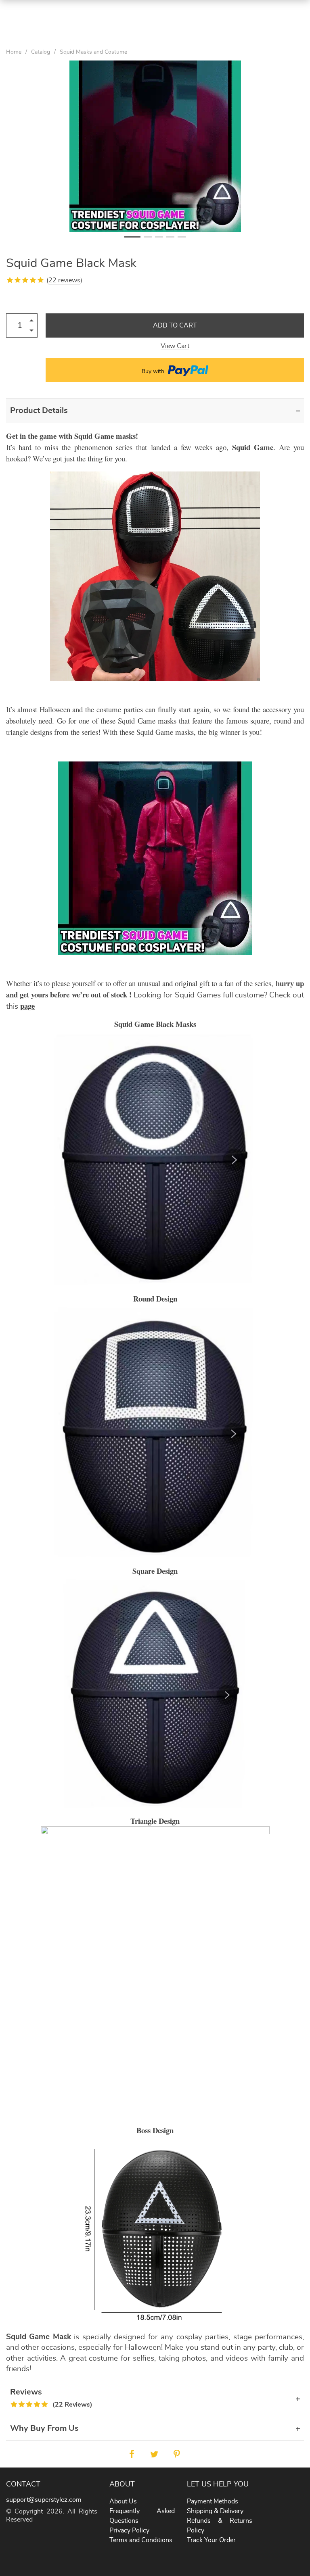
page (27, 1006)
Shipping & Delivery (215, 2511)
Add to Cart (175, 325)
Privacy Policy (129, 2530)
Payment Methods (213, 2501)
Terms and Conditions (141, 2540)
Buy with (154, 371)
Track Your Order (211, 2540)
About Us (123, 2501)
